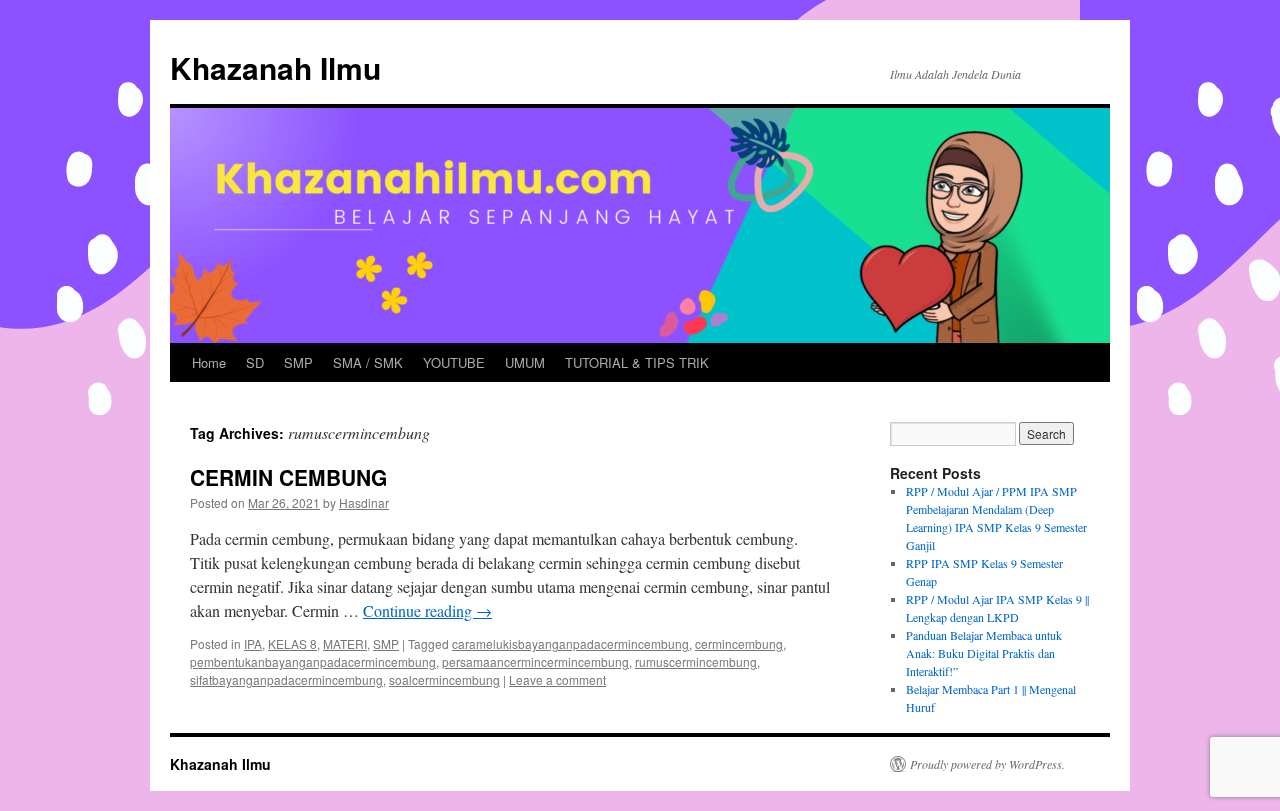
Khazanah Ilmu (275, 67)
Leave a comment (557, 679)
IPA (253, 643)
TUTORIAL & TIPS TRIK (637, 362)
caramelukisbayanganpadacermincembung (570, 643)
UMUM (525, 362)
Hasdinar (364, 502)
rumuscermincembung (696, 661)
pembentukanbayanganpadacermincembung (313, 661)
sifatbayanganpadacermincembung (286, 679)
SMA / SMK (368, 362)
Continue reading (427, 610)
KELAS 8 (292, 643)
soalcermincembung (444, 679)
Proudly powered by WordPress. (987, 764)
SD (255, 362)
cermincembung (739, 643)
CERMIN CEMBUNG (288, 477)
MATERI (345, 643)
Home (209, 362)
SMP (298, 362)
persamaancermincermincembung (535, 661)
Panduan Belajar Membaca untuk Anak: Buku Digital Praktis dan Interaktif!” (984, 653)
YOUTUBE (454, 362)
